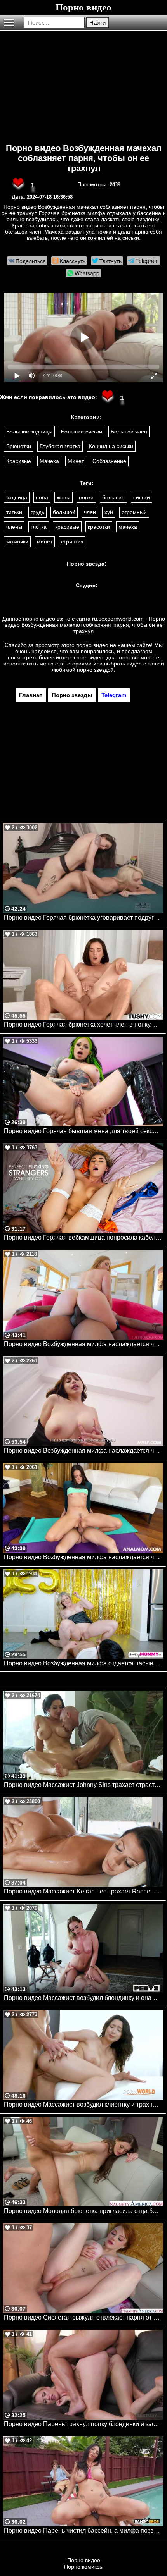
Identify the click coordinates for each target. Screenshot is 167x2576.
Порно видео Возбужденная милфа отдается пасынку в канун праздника (83, 1663)
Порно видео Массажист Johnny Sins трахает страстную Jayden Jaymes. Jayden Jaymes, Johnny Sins (83, 1785)
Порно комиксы (84, 2567)
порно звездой (95, 670)
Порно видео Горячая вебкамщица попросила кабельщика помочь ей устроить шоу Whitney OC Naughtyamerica (83, 1237)
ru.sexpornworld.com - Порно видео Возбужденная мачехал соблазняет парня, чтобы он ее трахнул (85, 625)
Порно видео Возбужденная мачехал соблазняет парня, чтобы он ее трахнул (84, 158)
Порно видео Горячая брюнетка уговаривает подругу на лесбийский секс (83, 917)
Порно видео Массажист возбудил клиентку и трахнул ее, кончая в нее (83, 2104)
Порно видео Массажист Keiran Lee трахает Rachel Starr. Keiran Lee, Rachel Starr (83, 1891)
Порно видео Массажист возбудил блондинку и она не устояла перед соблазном (83, 1998)
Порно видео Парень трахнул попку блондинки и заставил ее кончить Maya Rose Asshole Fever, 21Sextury (83, 2424)
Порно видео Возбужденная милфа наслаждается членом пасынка (83, 1451)
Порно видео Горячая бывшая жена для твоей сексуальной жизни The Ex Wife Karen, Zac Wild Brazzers (83, 1131)
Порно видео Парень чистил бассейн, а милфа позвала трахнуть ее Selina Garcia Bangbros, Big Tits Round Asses (83, 2530)
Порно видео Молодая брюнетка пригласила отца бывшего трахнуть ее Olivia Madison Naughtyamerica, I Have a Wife (83, 2211)
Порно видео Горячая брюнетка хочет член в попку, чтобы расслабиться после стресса (83, 1024)
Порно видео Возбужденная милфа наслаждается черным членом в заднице (83, 1344)
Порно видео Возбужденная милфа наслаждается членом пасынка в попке (83, 1557)
